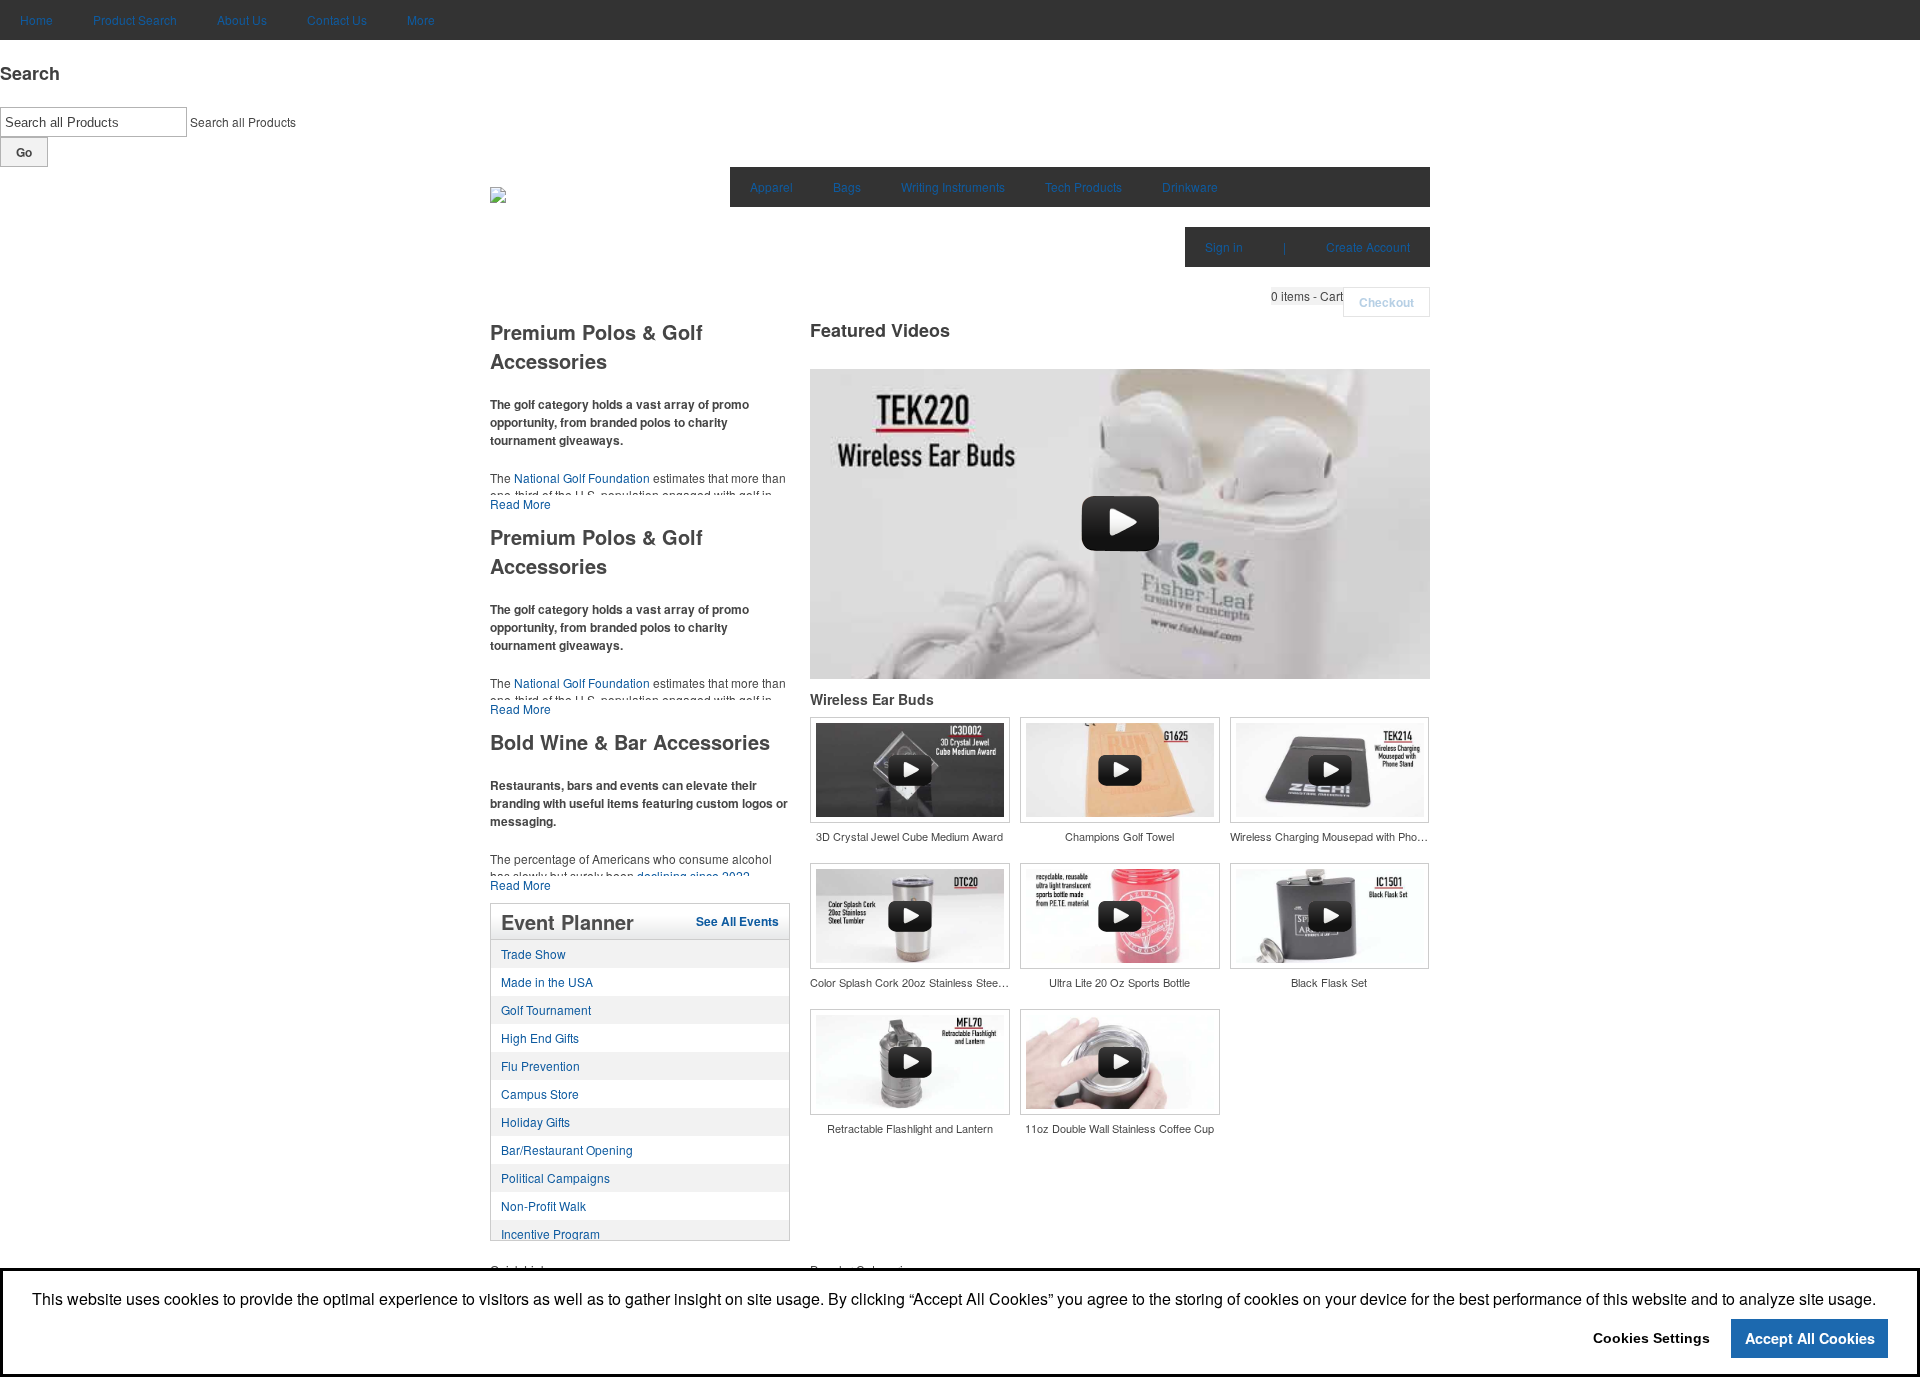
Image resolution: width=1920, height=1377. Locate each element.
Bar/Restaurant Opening (567, 1149)
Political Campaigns (555, 1177)
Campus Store (540, 1093)
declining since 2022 (693, 875)
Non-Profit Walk (543, 1205)
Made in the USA (547, 981)
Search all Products (243, 121)
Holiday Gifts (535, 1121)
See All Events (737, 921)
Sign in (1224, 246)
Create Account (1368, 246)
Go (24, 152)
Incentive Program (550, 1233)
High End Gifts (540, 1037)
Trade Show (533, 953)
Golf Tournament (546, 1009)
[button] (1307, 296)
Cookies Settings (1651, 1338)
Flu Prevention (540, 1065)
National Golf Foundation (582, 477)
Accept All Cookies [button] (1810, 1338)
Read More (520, 503)
